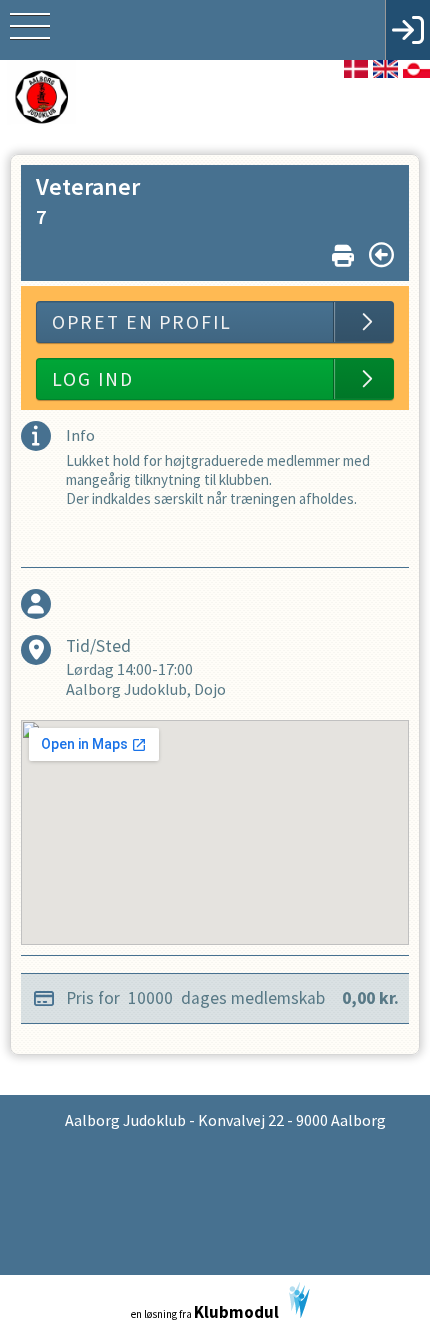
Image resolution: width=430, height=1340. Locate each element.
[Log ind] (407, 30)
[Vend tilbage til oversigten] (381, 255)
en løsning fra (205, 1312)
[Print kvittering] (343, 251)
